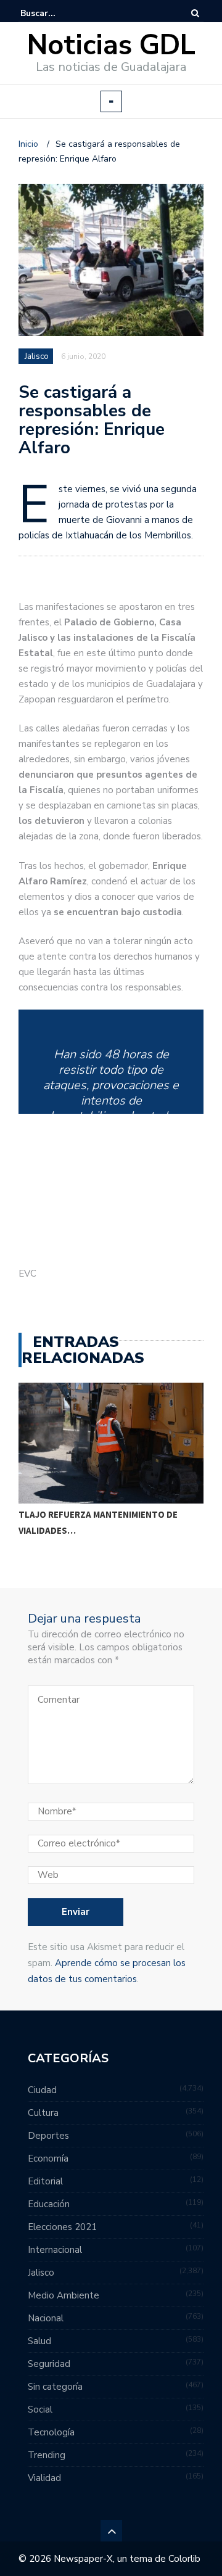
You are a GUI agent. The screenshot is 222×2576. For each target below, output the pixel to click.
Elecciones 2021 (62, 2227)
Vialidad (44, 2478)
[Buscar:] (58, 13)
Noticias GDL (111, 45)
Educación (49, 2204)
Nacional (46, 2318)
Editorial (45, 2181)
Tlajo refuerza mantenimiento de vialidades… (98, 1522)
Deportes (48, 2136)
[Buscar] (195, 13)
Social (40, 2409)
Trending (47, 2455)
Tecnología (51, 2432)
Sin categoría (55, 2387)
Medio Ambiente (64, 2295)
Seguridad (49, 2364)
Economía (48, 2158)
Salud (39, 2341)
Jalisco (37, 356)
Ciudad (42, 2090)
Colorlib (184, 2559)
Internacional (55, 2250)
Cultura (43, 2113)
